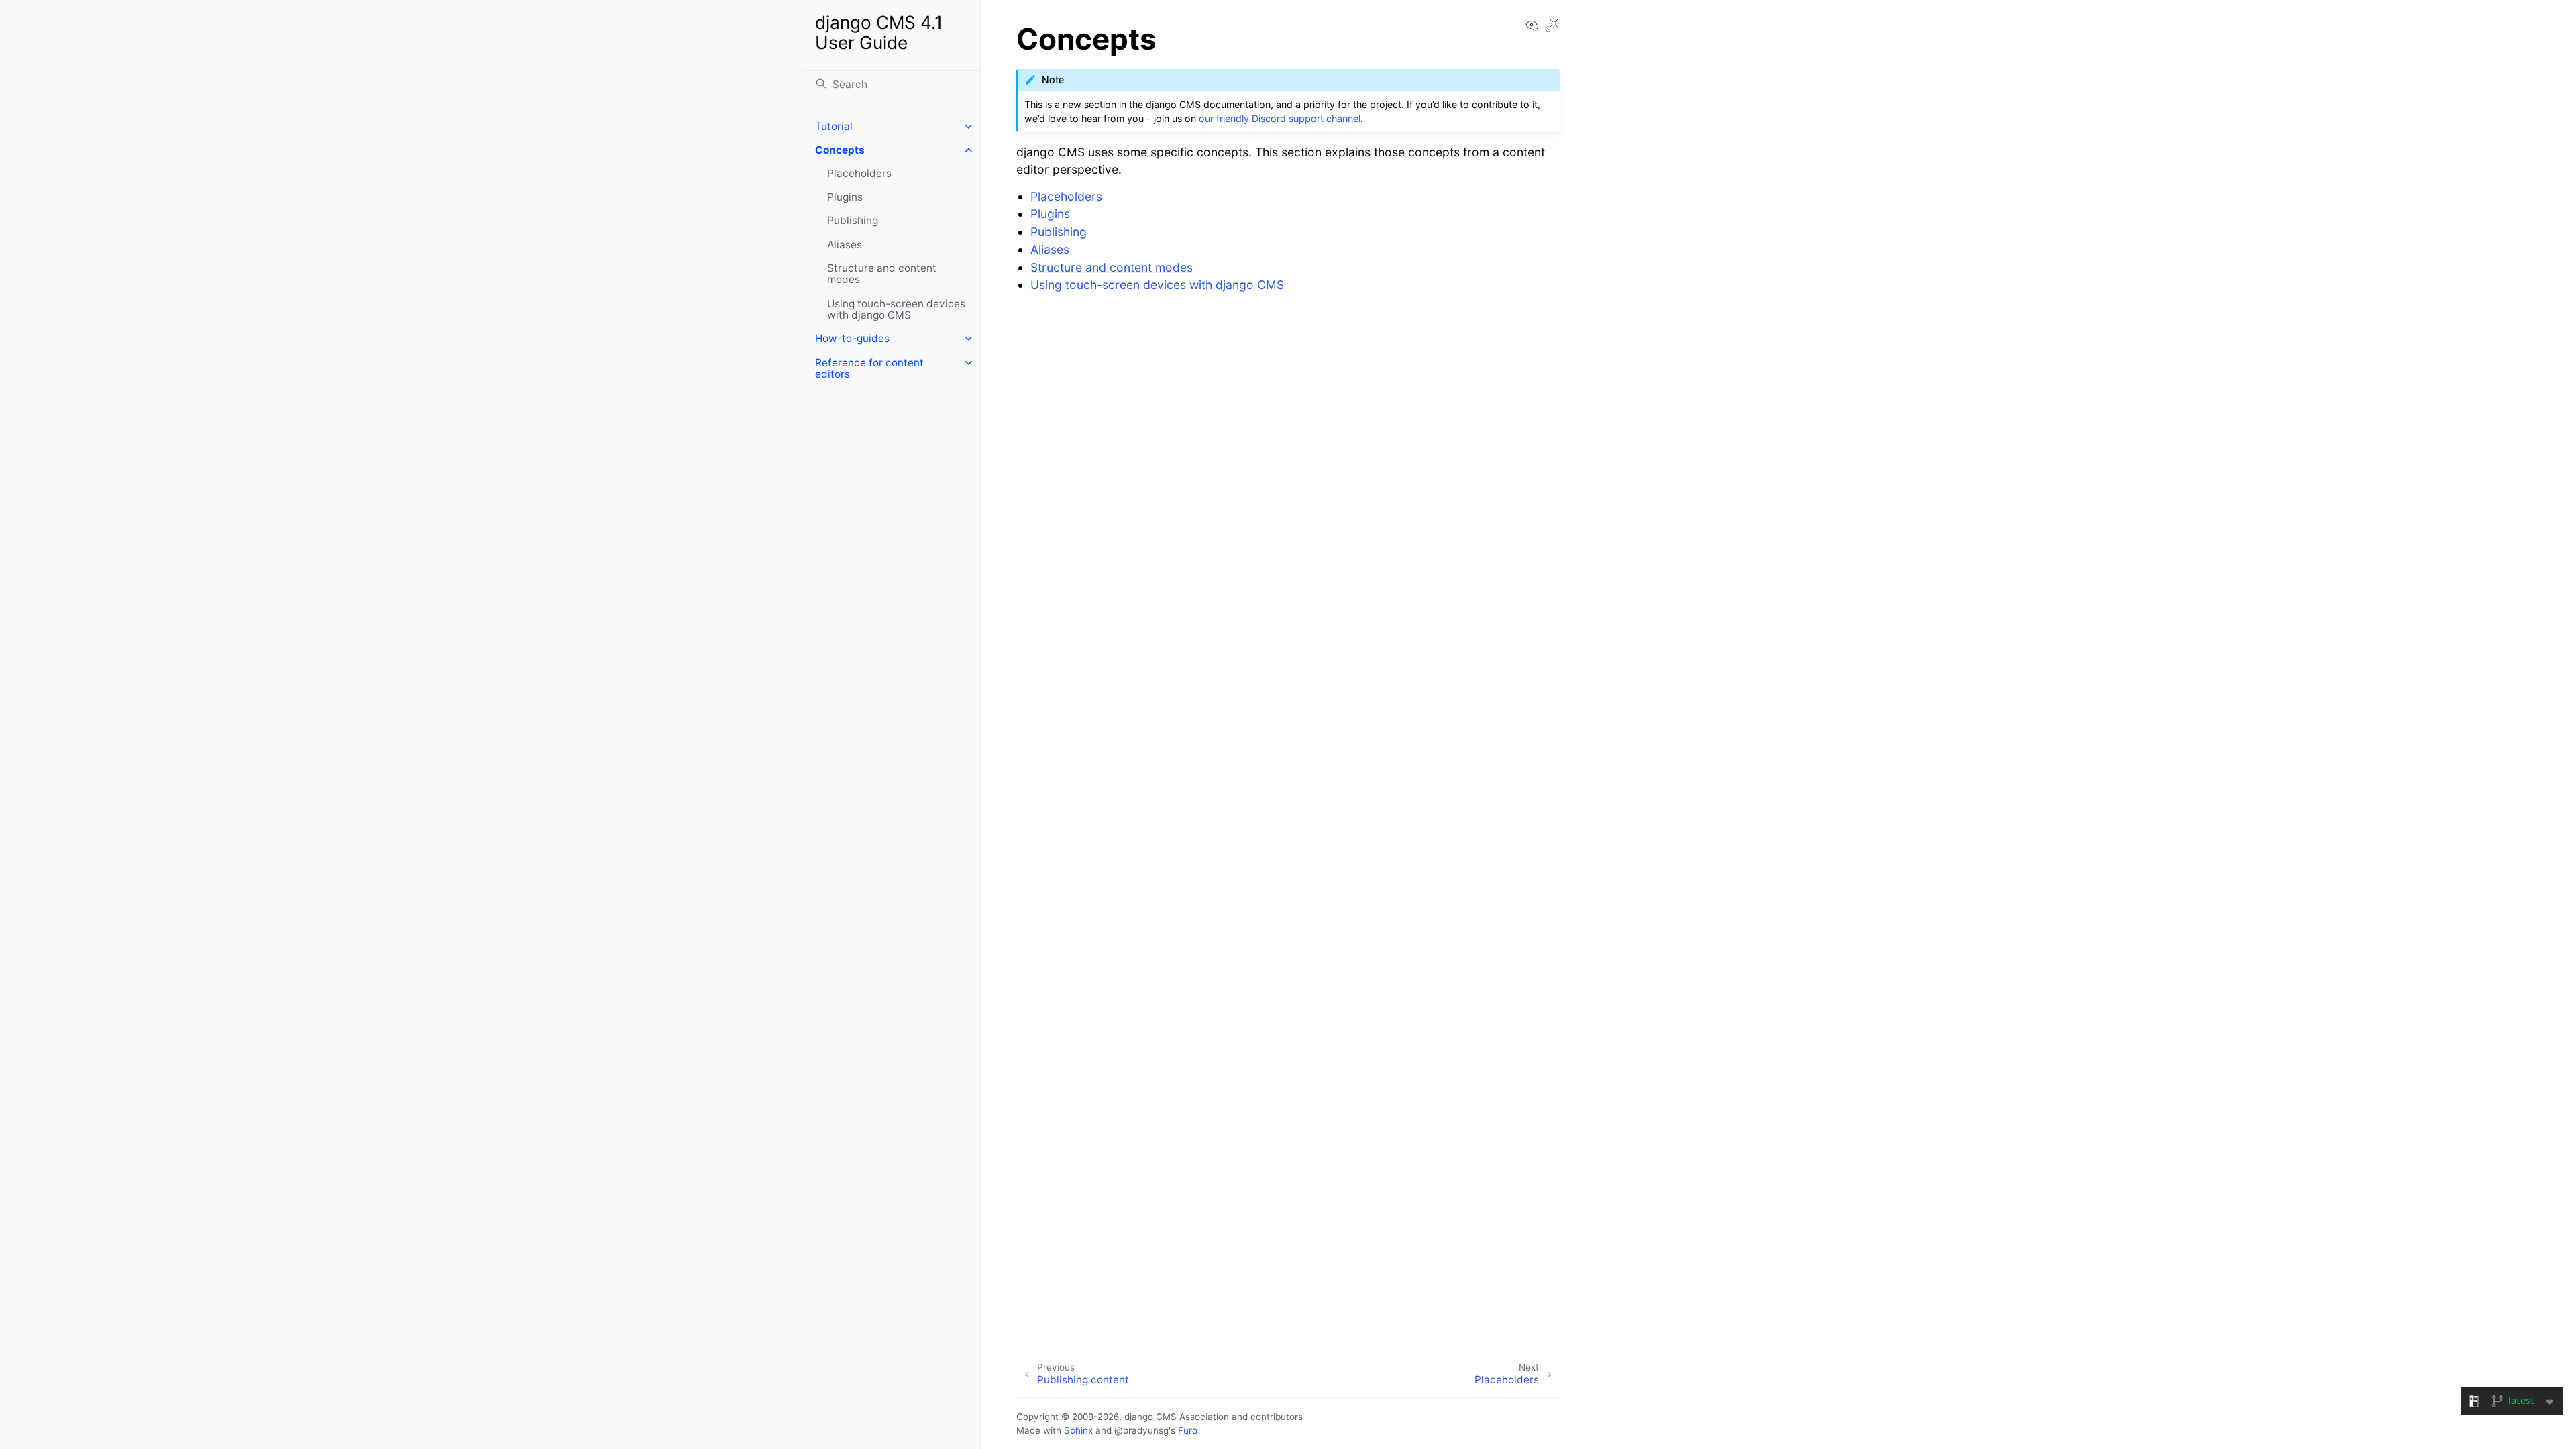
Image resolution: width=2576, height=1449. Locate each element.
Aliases (845, 245)
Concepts (840, 150)
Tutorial (834, 126)
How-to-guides (852, 338)
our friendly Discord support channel (1280, 118)
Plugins (845, 197)
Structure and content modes (882, 274)
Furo (1188, 1430)
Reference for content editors (869, 369)
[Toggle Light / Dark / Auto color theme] (1552, 26)
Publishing (853, 220)
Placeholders (859, 173)
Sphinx (1078, 1430)
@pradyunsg (1141, 1430)
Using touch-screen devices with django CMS (896, 310)
